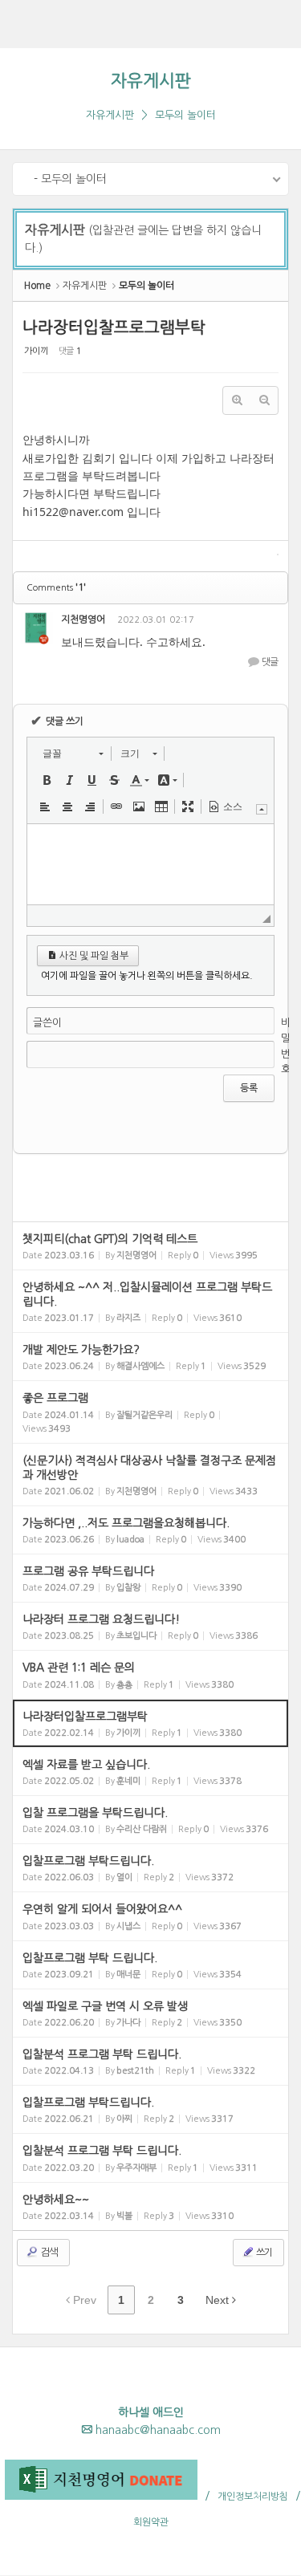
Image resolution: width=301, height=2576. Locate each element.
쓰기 (263, 2253)
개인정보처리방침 (253, 2497)
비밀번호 (286, 1046)
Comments (56, 588)
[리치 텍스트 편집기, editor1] (150, 864)
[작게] (264, 400)
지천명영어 (83, 620)
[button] (73, 754)
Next (219, 2300)
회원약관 (151, 2522)
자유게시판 (151, 81)
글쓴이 (47, 1023)
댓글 (269, 662)
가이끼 (36, 351)
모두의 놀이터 (185, 115)
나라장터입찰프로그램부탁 (114, 327)
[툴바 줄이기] (262, 809)
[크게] (237, 400)
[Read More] (150, 1246)
